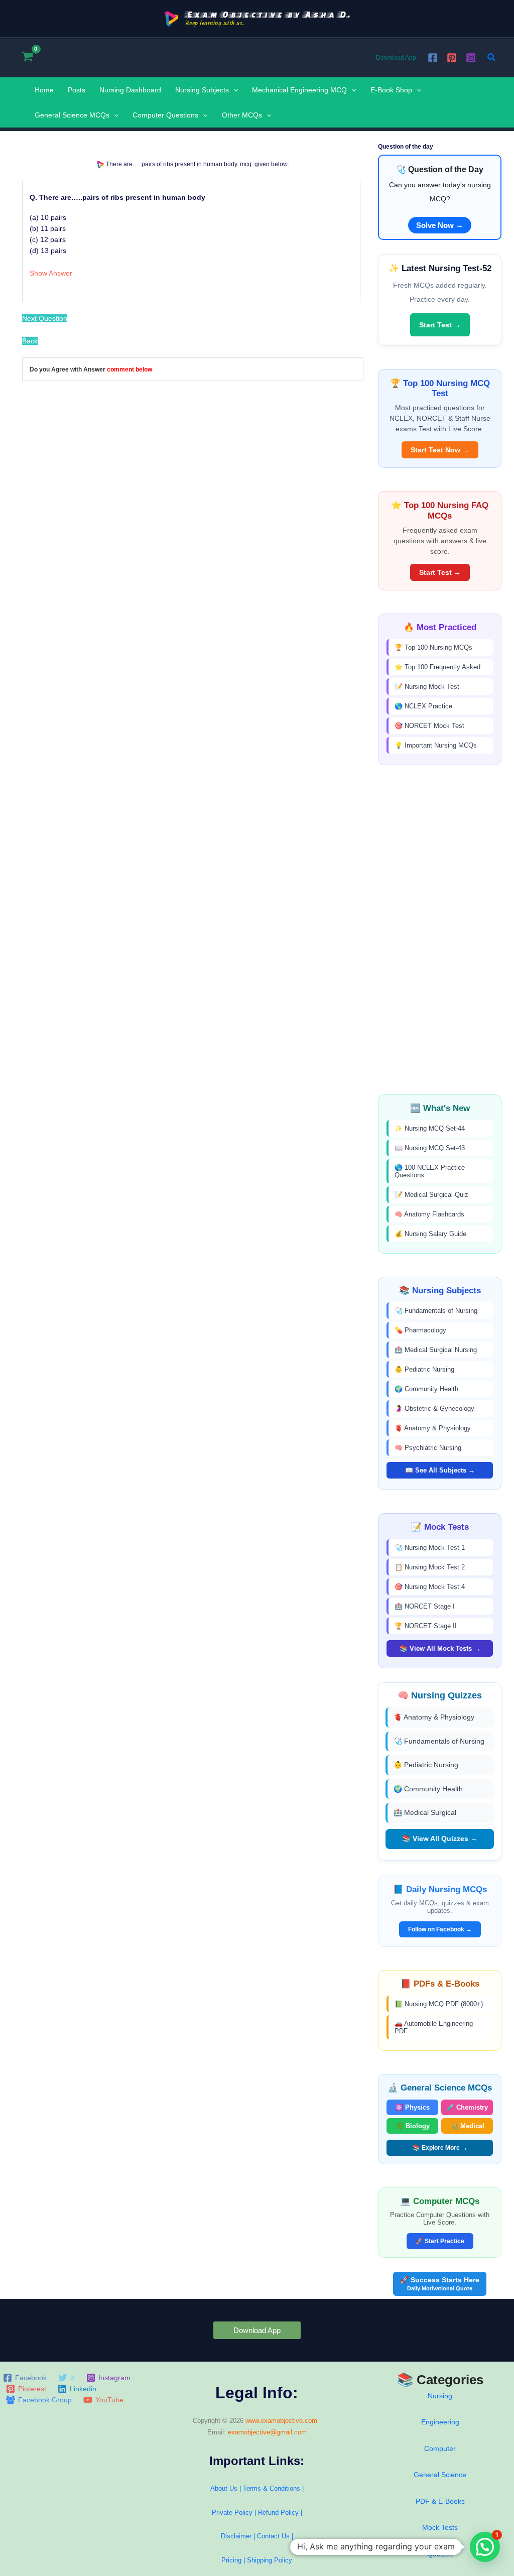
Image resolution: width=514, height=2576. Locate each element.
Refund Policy (278, 2512)
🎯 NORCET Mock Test (429, 726)
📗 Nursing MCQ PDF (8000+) (439, 2004)
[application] (233, 90)
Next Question (45, 318)
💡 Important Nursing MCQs (436, 745)
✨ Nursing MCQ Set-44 (430, 1128)
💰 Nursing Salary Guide (430, 1234)
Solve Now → (440, 225)
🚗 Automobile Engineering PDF (434, 2027)
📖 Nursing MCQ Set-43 (430, 1148)
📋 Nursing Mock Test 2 (430, 1567)
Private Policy (232, 2512)
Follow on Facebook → (440, 1929)
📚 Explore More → (440, 2148)
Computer (440, 2448)
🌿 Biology (413, 2126)
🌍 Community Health (426, 1389)
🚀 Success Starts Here (440, 2284)
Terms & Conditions (272, 2488)
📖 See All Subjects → (440, 1470)
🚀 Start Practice (440, 2241)
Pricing (231, 2560)
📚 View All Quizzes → (440, 1838)
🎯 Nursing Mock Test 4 (430, 1587)
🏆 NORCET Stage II (426, 1626)
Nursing (440, 2396)
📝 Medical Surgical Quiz (431, 1195)
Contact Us (274, 2536)
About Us (224, 2488)
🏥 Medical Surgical (425, 1812)
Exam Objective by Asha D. (268, 14)
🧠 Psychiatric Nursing (428, 1448)
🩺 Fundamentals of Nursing (436, 1311)
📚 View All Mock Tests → (440, 1648)
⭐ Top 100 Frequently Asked (437, 667)
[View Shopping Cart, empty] (27, 57)
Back (30, 341)
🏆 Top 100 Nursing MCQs (433, 647)
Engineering (440, 2422)
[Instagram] (471, 58)
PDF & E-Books (440, 2501)
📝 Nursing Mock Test (427, 687)
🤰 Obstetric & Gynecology (434, 1408)
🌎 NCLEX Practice (423, 706)
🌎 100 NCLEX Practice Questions (430, 1171)
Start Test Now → (440, 450)
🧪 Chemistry (467, 2107)
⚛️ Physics (412, 2107)
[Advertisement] (440, 930)
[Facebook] (433, 58)
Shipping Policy (270, 2560)
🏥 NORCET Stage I (425, 1606)
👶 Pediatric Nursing (424, 1369)
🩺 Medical (467, 2126)
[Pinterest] (452, 58)
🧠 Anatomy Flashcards (429, 1214)
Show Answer (51, 273)
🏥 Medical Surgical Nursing (436, 1350)
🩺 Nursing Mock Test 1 (430, 1548)
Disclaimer (236, 2536)
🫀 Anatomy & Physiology (433, 1428)
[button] (492, 58)
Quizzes (440, 2554)
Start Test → (440, 325)
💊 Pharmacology (420, 1330)
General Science (440, 2475)
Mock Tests (440, 2527)
